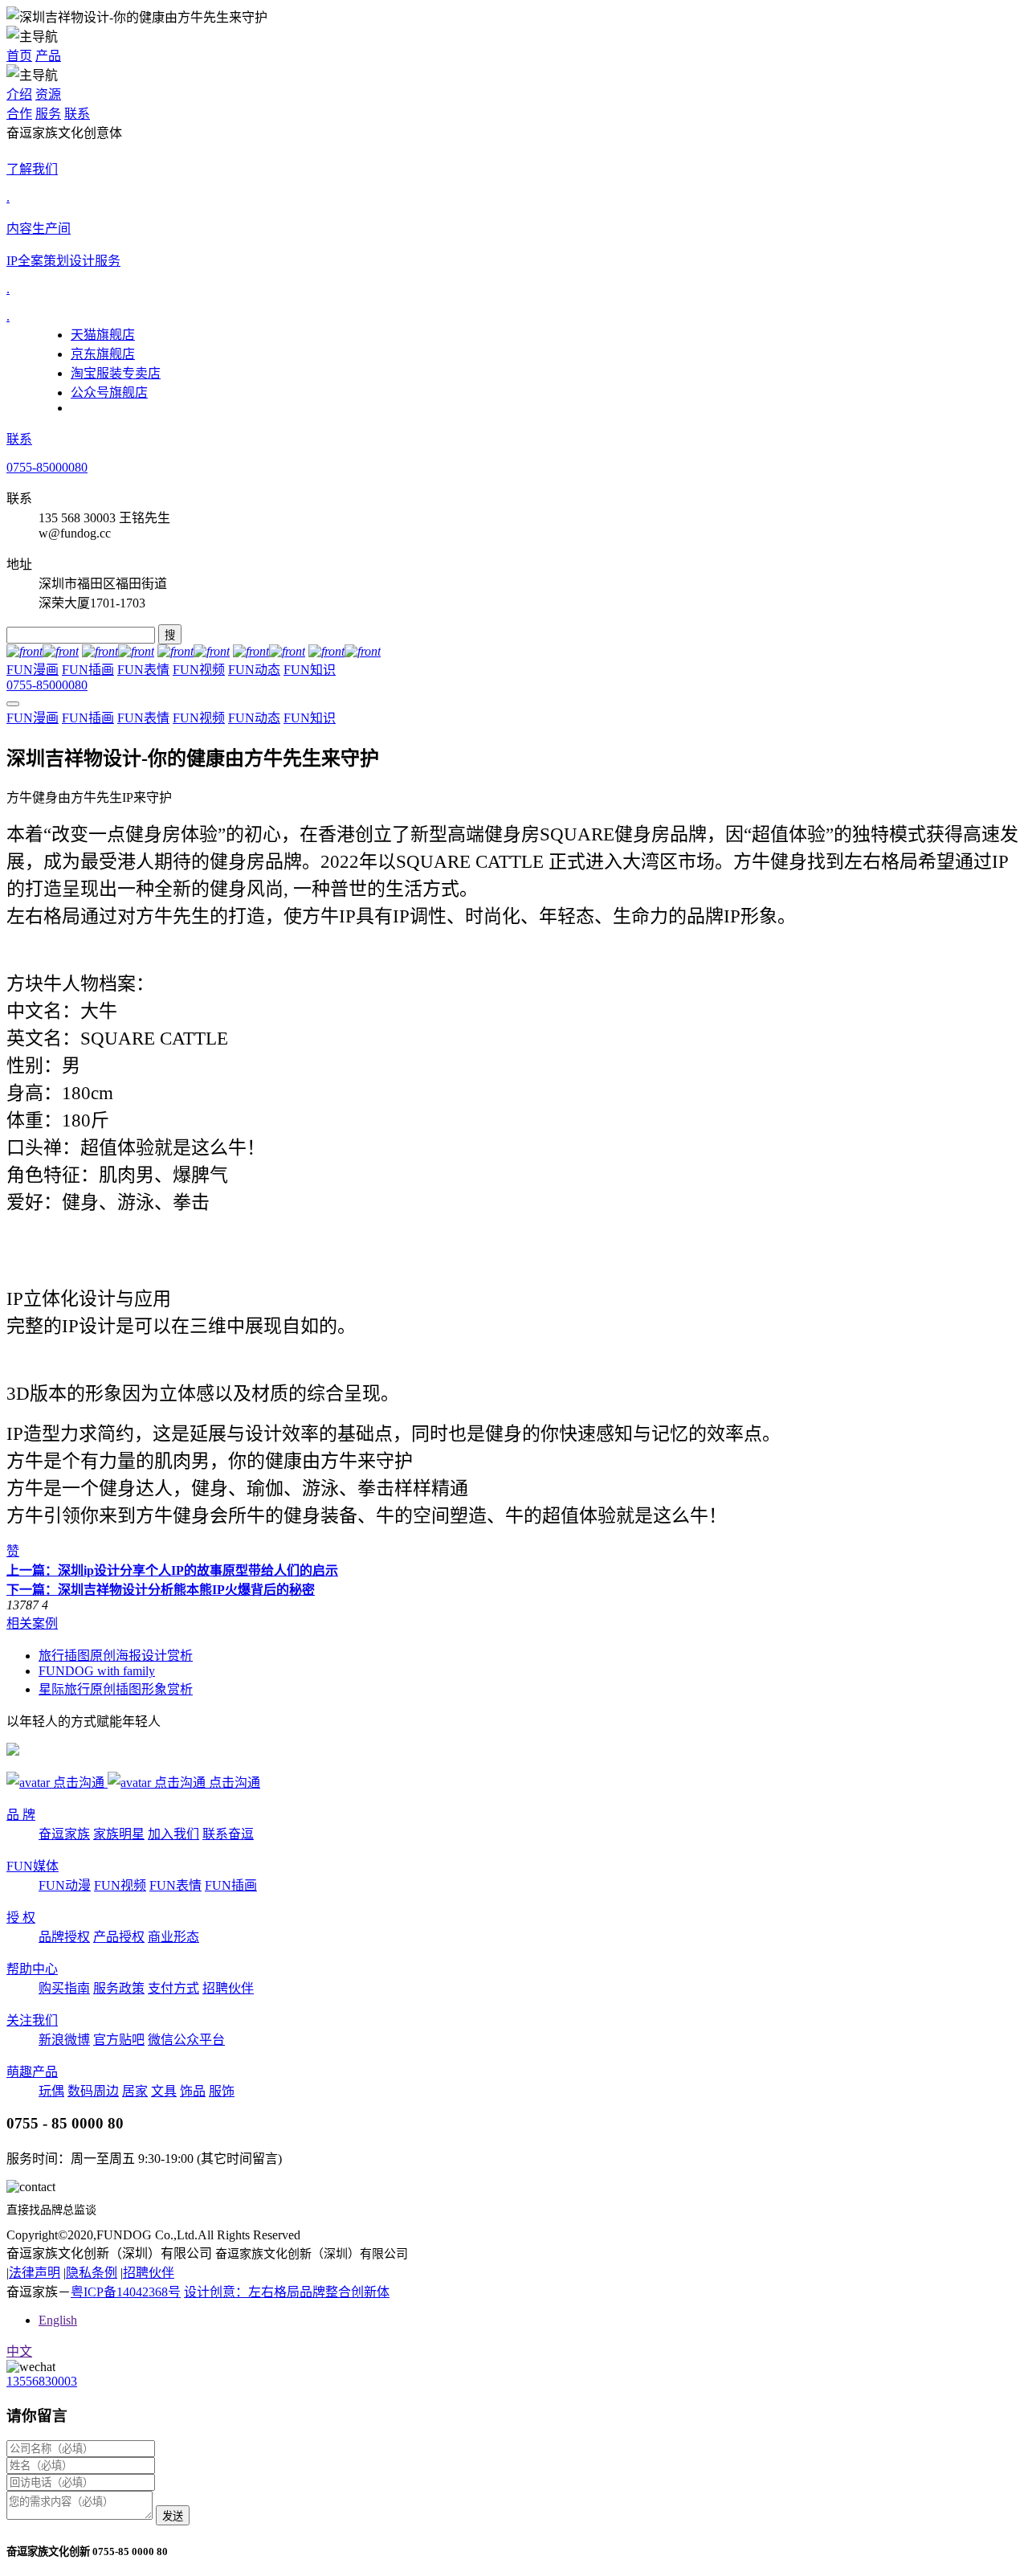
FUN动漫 (65, 1885)
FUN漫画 (33, 670)
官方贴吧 (119, 2040)
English (58, 2320)
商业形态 (173, 1937)
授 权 (21, 1918)
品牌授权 (64, 1937)
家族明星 (119, 1834)
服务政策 (119, 1988)
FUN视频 (199, 670)
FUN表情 (143, 670)
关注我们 (32, 2020)
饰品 (193, 2091)
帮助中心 (32, 1969)
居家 (135, 2091)
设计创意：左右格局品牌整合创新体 (287, 2292)
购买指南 (64, 1988)
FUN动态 (254, 670)
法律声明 (35, 2273)
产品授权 (119, 1937)
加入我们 (173, 1834)
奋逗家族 (64, 1834)
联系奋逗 (228, 1834)
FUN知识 (310, 670)
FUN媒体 (33, 1866)
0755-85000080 (47, 467)
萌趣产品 (32, 2072)
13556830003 (42, 2381)
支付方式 (173, 1988)
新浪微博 (64, 2040)
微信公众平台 (186, 2040)
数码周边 (93, 2091)
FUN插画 (88, 670)
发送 (173, 2516)
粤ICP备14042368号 (126, 2292)
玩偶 (51, 2091)
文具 (164, 2091)
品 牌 (21, 1815)
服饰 (222, 2091)
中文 (19, 2351)
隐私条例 (92, 2273)
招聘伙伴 (228, 1988)
